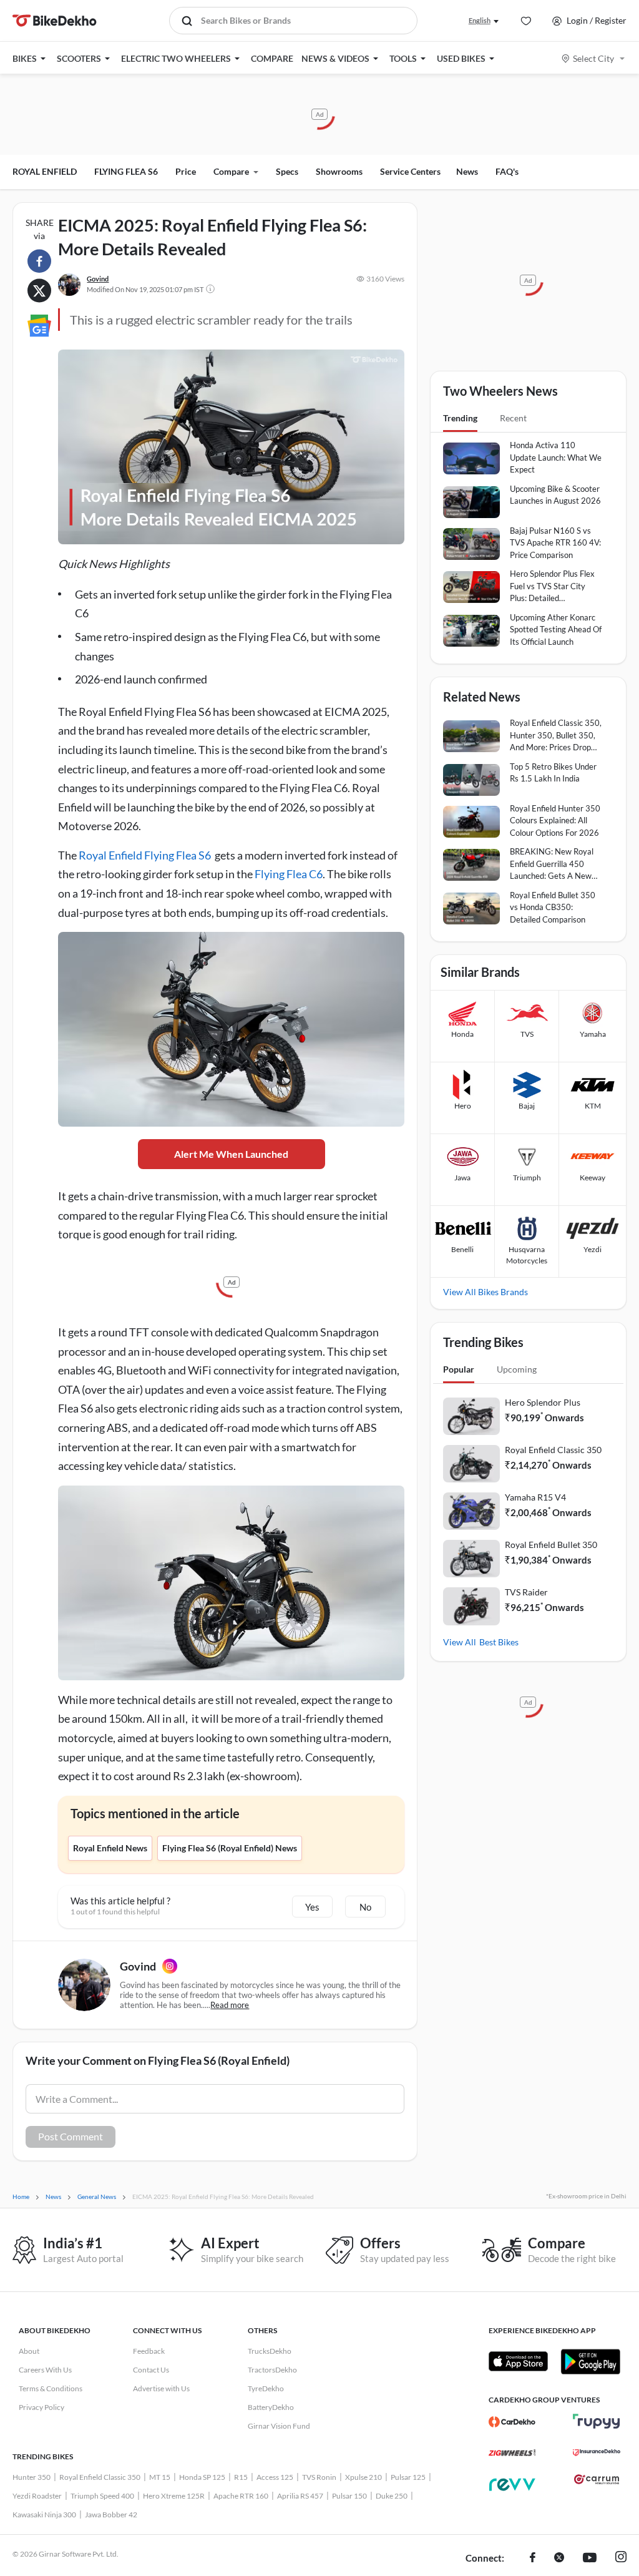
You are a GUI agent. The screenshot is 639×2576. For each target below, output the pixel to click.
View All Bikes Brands (485, 1292)
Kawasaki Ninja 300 (44, 2515)
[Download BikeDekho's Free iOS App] (518, 2361)
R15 (241, 2477)
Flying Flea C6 (289, 874)
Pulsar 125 (408, 2477)
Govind (98, 279)
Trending (460, 418)
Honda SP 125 (202, 2477)
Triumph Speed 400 (102, 2496)
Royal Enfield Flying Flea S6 (145, 855)
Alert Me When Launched (231, 1154)
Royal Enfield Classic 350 (553, 1450)
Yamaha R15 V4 (535, 1497)
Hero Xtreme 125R (174, 2496)
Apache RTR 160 (241, 2496)
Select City (593, 58)
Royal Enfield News (110, 1848)
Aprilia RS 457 (300, 2496)
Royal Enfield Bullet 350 (551, 1545)
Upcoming (517, 1369)
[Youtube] (590, 2559)
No (365, 1907)
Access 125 (275, 2477)
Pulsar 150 (349, 2496)
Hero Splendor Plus (543, 1402)
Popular (459, 1369)
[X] (559, 2559)
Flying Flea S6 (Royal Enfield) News (230, 1848)
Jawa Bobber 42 (111, 2515)
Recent (513, 418)
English (480, 20)
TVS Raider (526, 1592)
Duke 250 (392, 2496)
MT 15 (160, 2477)
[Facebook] (533, 2559)
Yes (312, 1907)
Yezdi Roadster (37, 2496)
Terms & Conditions (51, 2388)
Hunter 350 (32, 2477)
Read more (230, 2005)
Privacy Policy (41, 2407)
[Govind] (69, 285)
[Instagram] (170, 1966)
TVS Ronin (319, 2477)
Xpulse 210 (363, 2477)
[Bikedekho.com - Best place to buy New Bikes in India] (55, 21)
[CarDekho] (512, 2422)
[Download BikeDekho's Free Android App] (590, 2361)
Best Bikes (499, 1642)
